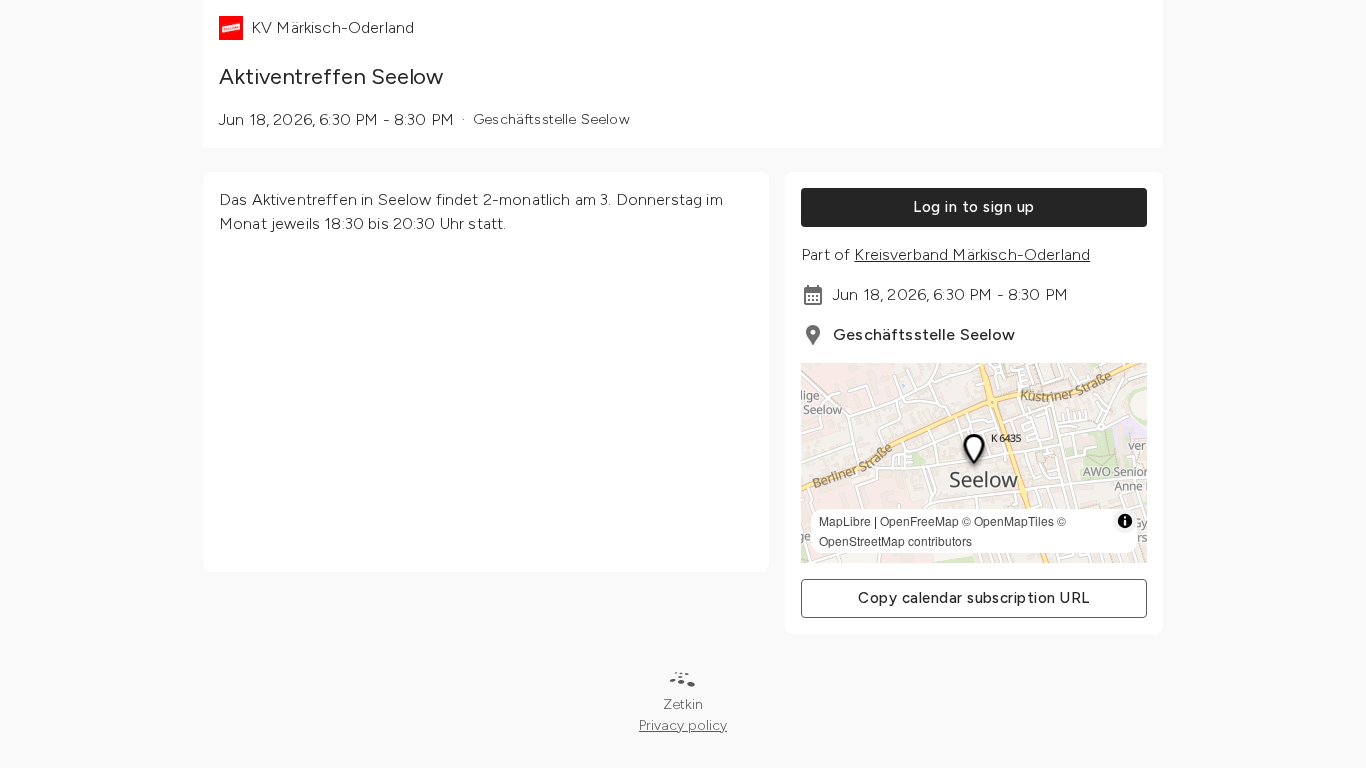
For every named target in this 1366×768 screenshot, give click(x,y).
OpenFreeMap (919, 520)
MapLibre (845, 520)
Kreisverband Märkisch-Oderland (972, 254)
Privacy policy (683, 725)
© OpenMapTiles (1008, 520)
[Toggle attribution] (1125, 521)
